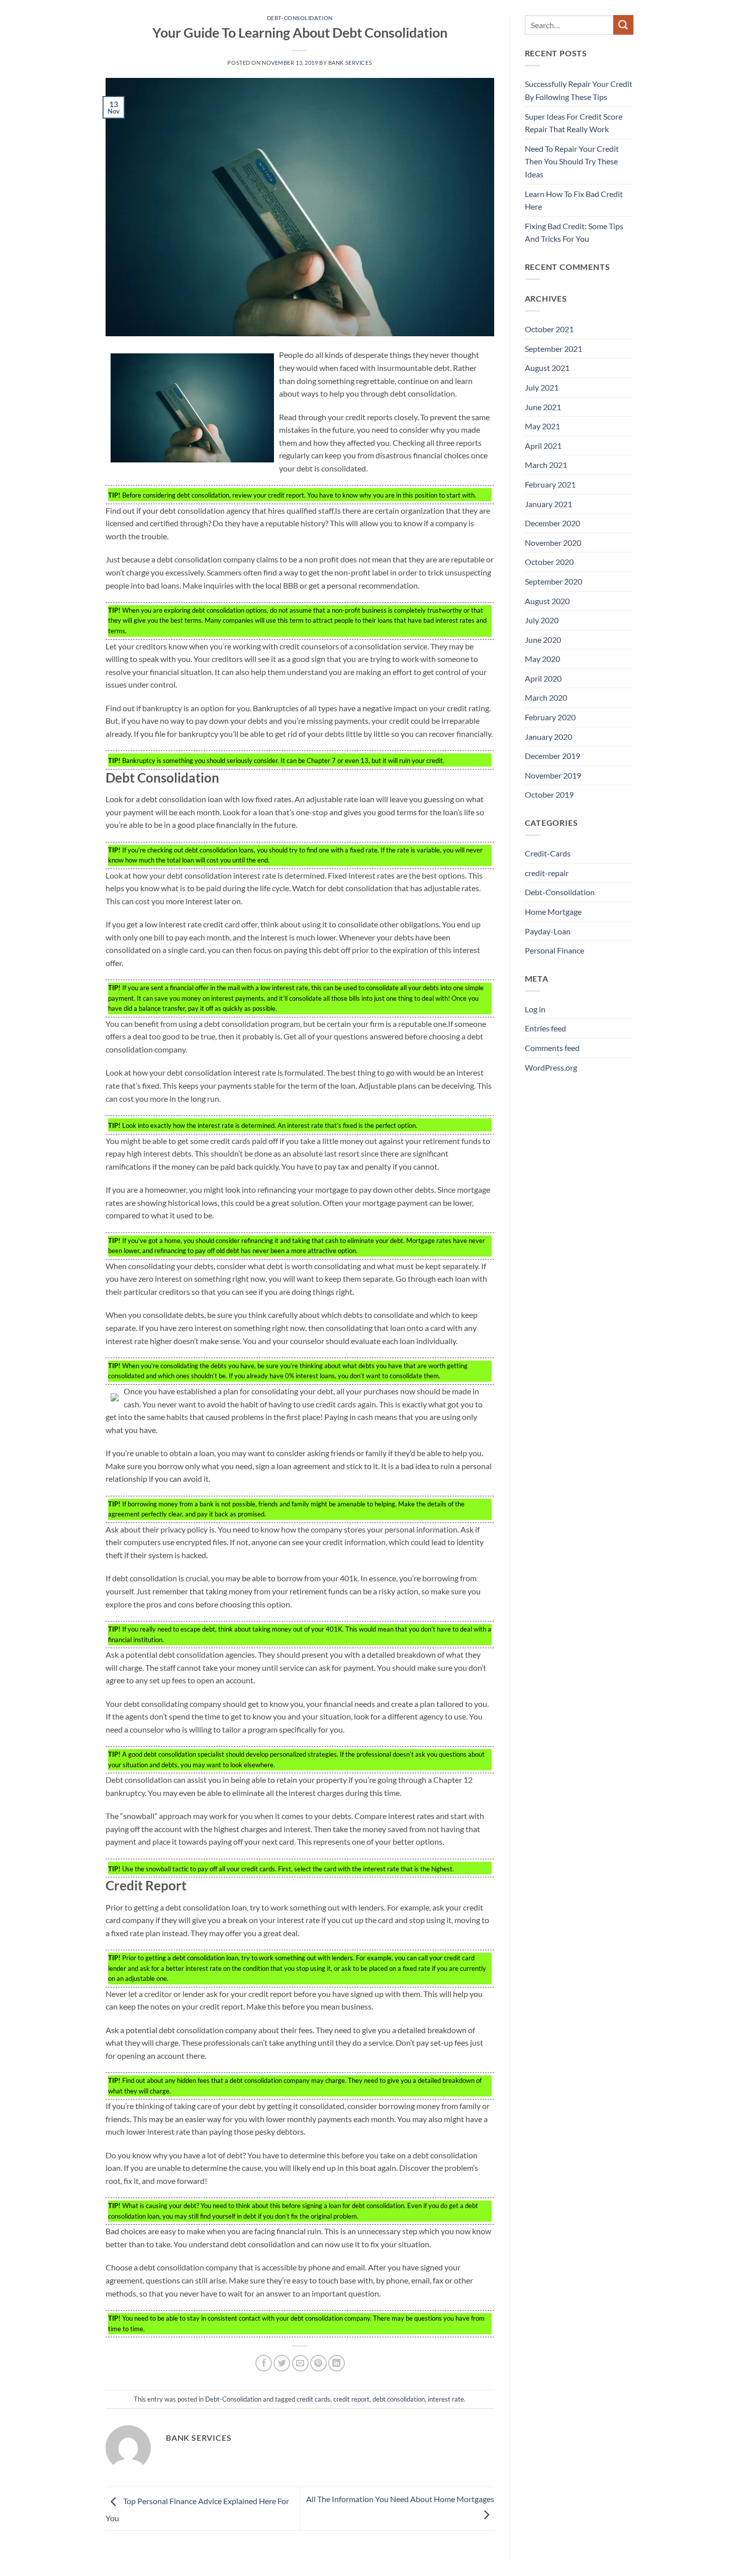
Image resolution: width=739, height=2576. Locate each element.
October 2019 (549, 794)
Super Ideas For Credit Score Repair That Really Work (574, 123)
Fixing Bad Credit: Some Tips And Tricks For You (574, 232)
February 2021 (550, 484)
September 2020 (553, 581)
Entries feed (545, 1028)
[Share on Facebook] (264, 2363)
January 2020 (548, 737)
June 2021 (543, 407)
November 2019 (553, 775)
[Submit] (623, 25)
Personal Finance (555, 950)
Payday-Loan (548, 931)
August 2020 (547, 601)
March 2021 (546, 465)
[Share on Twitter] (282, 2363)
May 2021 (542, 426)
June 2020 (543, 640)
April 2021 (543, 446)
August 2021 (547, 368)
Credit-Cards (548, 853)
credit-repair (547, 873)
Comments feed (552, 1048)
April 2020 (543, 678)
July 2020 (542, 620)
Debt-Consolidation (300, 18)
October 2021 (549, 329)
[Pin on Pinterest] (318, 2363)
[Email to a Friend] (300, 2363)
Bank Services (350, 63)
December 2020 (552, 523)
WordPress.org (551, 1067)
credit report (351, 2399)
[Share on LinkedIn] (337, 2363)
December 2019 (552, 756)
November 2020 (553, 543)
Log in (535, 1009)
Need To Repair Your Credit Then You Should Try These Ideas (572, 161)
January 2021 (548, 504)
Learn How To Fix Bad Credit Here (574, 200)
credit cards (313, 2399)
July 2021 (542, 387)
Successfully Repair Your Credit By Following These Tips (579, 90)
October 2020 (549, 562)
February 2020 (550, 717)
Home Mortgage (553, 912)
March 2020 (546, 697)
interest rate (446, 2399)
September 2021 (553, 349)
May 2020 (542, 659)
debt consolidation (399, 2399)
